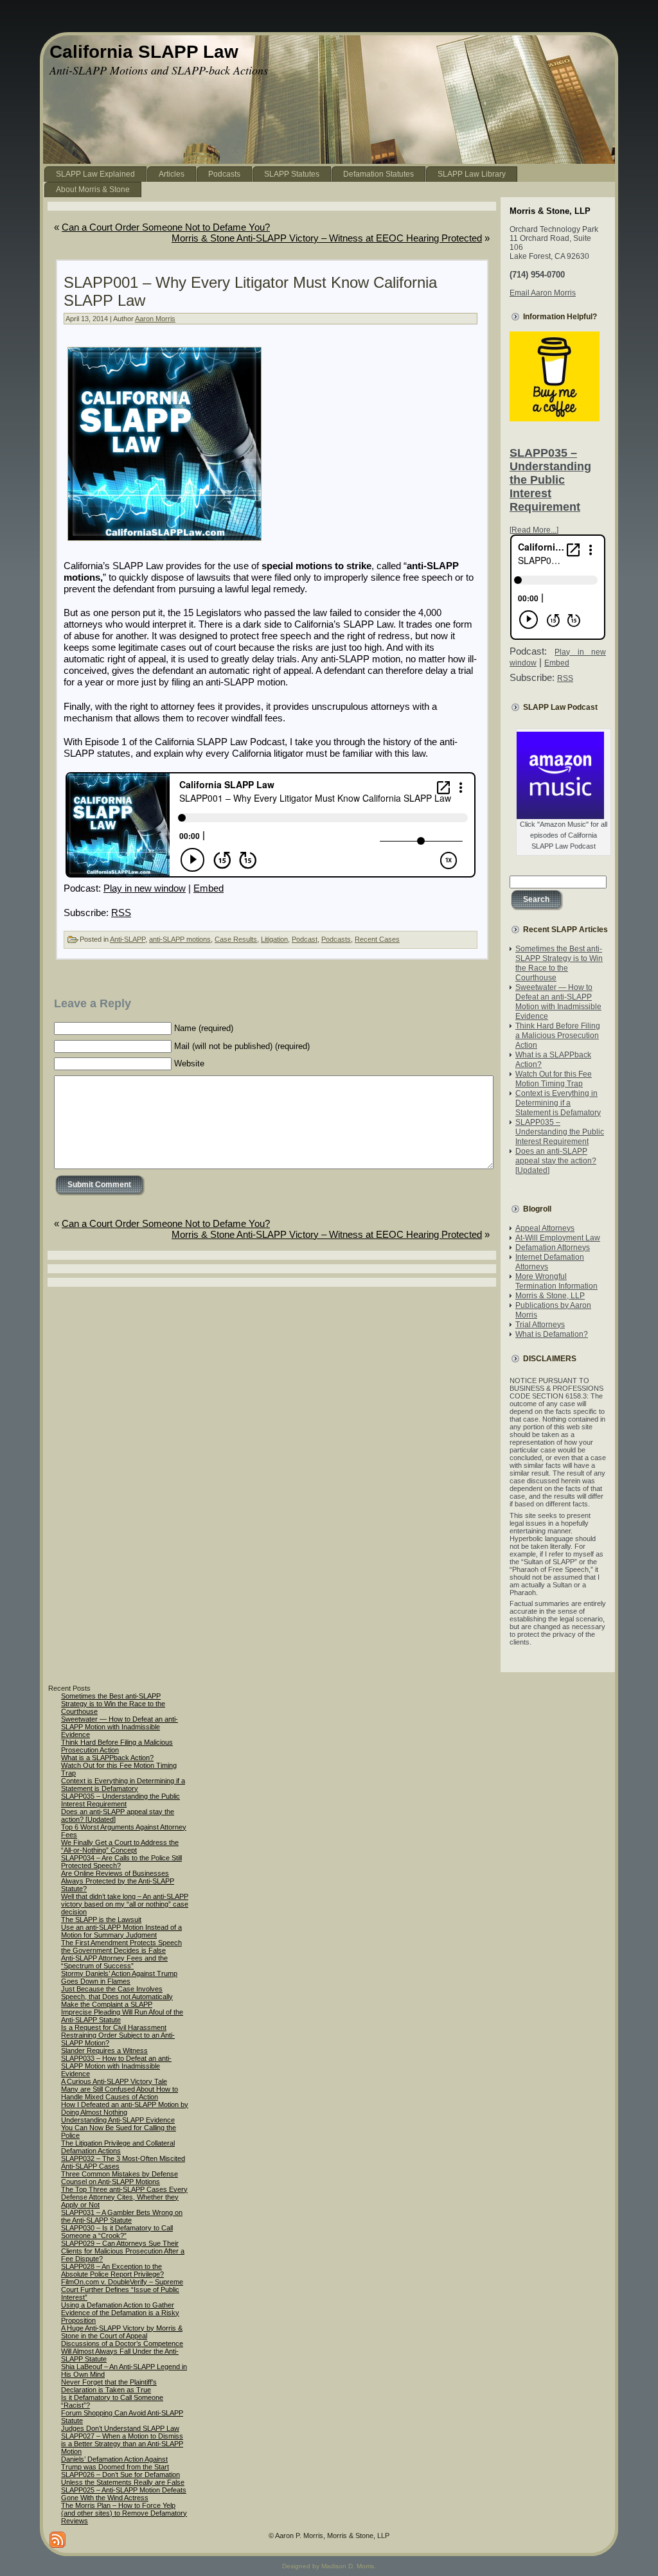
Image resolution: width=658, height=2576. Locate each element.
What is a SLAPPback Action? (107, 1758)
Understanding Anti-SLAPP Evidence (118, 2120)
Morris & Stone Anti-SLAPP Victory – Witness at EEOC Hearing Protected (327, 238)
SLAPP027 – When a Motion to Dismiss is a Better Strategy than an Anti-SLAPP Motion (122, 2444)
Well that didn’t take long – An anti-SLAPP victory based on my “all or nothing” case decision (125, 1904)
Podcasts (336, 939)
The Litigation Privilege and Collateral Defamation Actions (118, 2147)
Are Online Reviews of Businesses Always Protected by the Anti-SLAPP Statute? (118, 1881)
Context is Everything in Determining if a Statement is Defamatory (558, 1103)
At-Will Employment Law (558, 1238)
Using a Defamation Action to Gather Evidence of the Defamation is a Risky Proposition (120, 2313)
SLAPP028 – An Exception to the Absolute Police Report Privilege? (112, 2270)
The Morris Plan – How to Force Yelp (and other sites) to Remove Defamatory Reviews (124, 2513)
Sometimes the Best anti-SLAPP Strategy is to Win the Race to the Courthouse (559, 963)
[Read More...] (534, 530)
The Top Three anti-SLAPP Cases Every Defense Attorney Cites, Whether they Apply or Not (124, 2197)
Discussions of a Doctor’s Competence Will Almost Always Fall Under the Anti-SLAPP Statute (122, 2351)
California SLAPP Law (144, 52)
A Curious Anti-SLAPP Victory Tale (114, 2081)
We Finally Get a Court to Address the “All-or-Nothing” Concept (120, 1846)
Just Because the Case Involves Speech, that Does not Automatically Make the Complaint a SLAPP (117, 1997)
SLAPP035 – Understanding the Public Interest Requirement (550, 480)
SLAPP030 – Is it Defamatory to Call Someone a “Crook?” (117, 2232)
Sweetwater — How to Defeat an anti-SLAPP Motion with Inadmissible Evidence (558, 1002)
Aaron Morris (155, 319)
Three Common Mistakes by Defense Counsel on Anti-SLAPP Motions (120, 2178)
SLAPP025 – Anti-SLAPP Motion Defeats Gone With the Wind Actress (124, 2494)
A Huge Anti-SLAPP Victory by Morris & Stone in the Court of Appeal (122, 2332)
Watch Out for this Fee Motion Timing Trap (554, 1079)
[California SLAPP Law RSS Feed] (58, 2540)
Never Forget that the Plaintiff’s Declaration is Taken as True (109, 2386)
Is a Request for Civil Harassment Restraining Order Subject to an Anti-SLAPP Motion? (118, 2035)
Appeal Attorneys (545, 1228)
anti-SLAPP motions (180, 939)
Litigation (274, 939)
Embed (209, 888)
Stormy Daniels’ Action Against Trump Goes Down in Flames (119, 1977)
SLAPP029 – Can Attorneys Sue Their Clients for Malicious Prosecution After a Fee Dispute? (123, 2251)
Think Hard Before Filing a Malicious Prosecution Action (558, 1036)
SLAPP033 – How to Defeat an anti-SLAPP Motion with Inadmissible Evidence (116, 2066)
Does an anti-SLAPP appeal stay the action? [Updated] (556, 1161)
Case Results (236, 939)
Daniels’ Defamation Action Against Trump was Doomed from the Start (115, 2463)
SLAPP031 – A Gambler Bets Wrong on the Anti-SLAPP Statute (122, 2216)
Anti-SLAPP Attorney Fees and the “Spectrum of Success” (114, 1962)
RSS (121, 913)
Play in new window (145, 888)
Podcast (305, 939)
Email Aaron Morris (543, 293)
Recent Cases (377, 939)
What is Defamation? (552, 1334)
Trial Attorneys (540, 1325)
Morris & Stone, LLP (550, 1296)
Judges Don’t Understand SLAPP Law (120, 2428)
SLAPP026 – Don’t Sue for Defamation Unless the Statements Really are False (123, 2478)
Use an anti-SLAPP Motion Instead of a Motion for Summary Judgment (121, 1931)
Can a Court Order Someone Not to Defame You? (166, 227)
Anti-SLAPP (128, 939)
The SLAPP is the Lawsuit (101, 1919)
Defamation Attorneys (553, 1248)
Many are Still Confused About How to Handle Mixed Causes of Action (120, 2093)
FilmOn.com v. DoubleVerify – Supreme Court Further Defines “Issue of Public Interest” (122, 2289)
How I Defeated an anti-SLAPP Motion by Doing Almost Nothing (125, 2108)
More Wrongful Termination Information (556, 1281)
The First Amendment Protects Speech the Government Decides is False (121, 1946)
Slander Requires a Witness (104, 2051)
